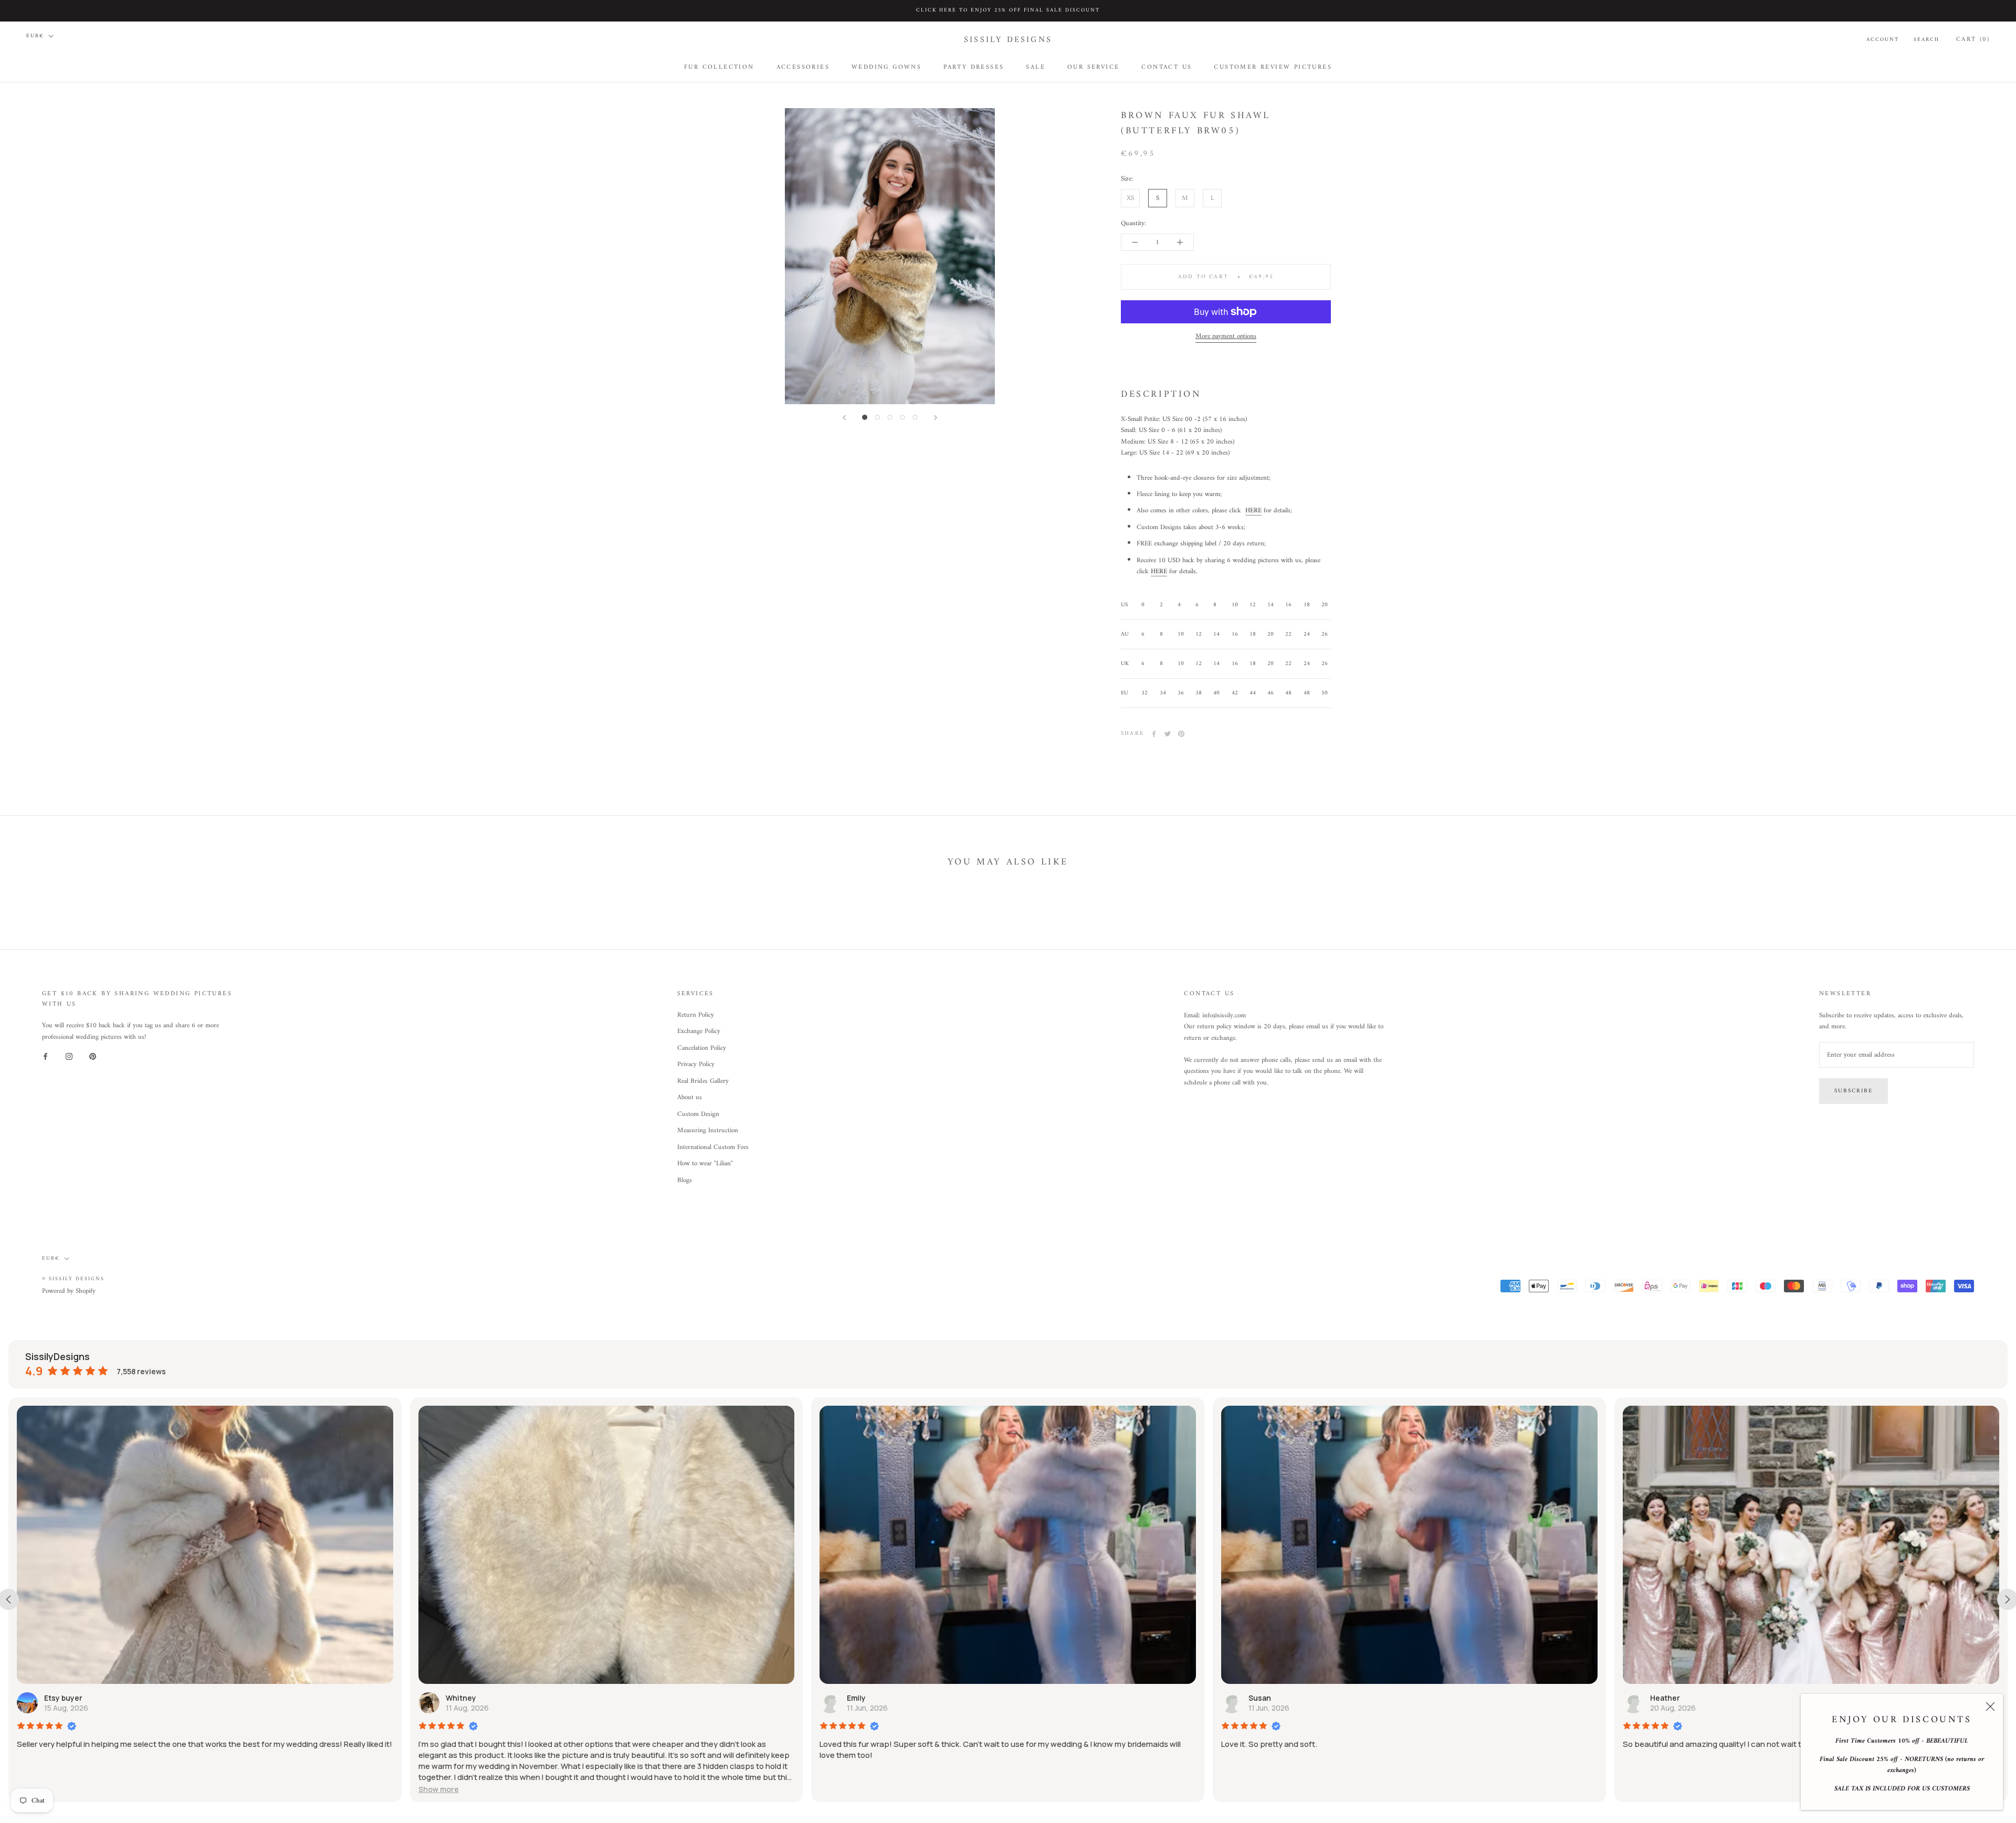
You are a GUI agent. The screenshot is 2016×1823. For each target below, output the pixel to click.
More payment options (1226, 336)
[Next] (936, 418)
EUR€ (35, 36)
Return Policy (696, 1015)
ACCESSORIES (803, 67)
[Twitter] (1168, 734)
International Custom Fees (713, 1147)
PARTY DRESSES (974, 67)
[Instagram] (69, 1056)
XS (1130, 198)
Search (1926, 39)
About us (690, 1098)
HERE (1253, 511)
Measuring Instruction (708, 1131)
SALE (1036, 67)
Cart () (1973, 39)
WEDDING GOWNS (886, 67)
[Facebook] (1154, 734)
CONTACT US (1167, 67)
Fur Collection (719, 67)
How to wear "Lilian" (705, 1164)
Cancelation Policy (702, 1048)
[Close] (1990, 1706)
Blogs (685, 1181)
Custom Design (698, 1114)
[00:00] (890, 256)
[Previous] (844, 418)
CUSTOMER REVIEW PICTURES (1273, 67)
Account (1883, 39)
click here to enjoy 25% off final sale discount (1008, 10)
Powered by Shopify (69, 1291)
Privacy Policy (696, 1065)
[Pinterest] (1181, 734)
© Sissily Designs (73, 1279)
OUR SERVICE (1093, 67)
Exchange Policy (699, 1031)
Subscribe (1854, 1091)
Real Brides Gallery (703, 1081)
